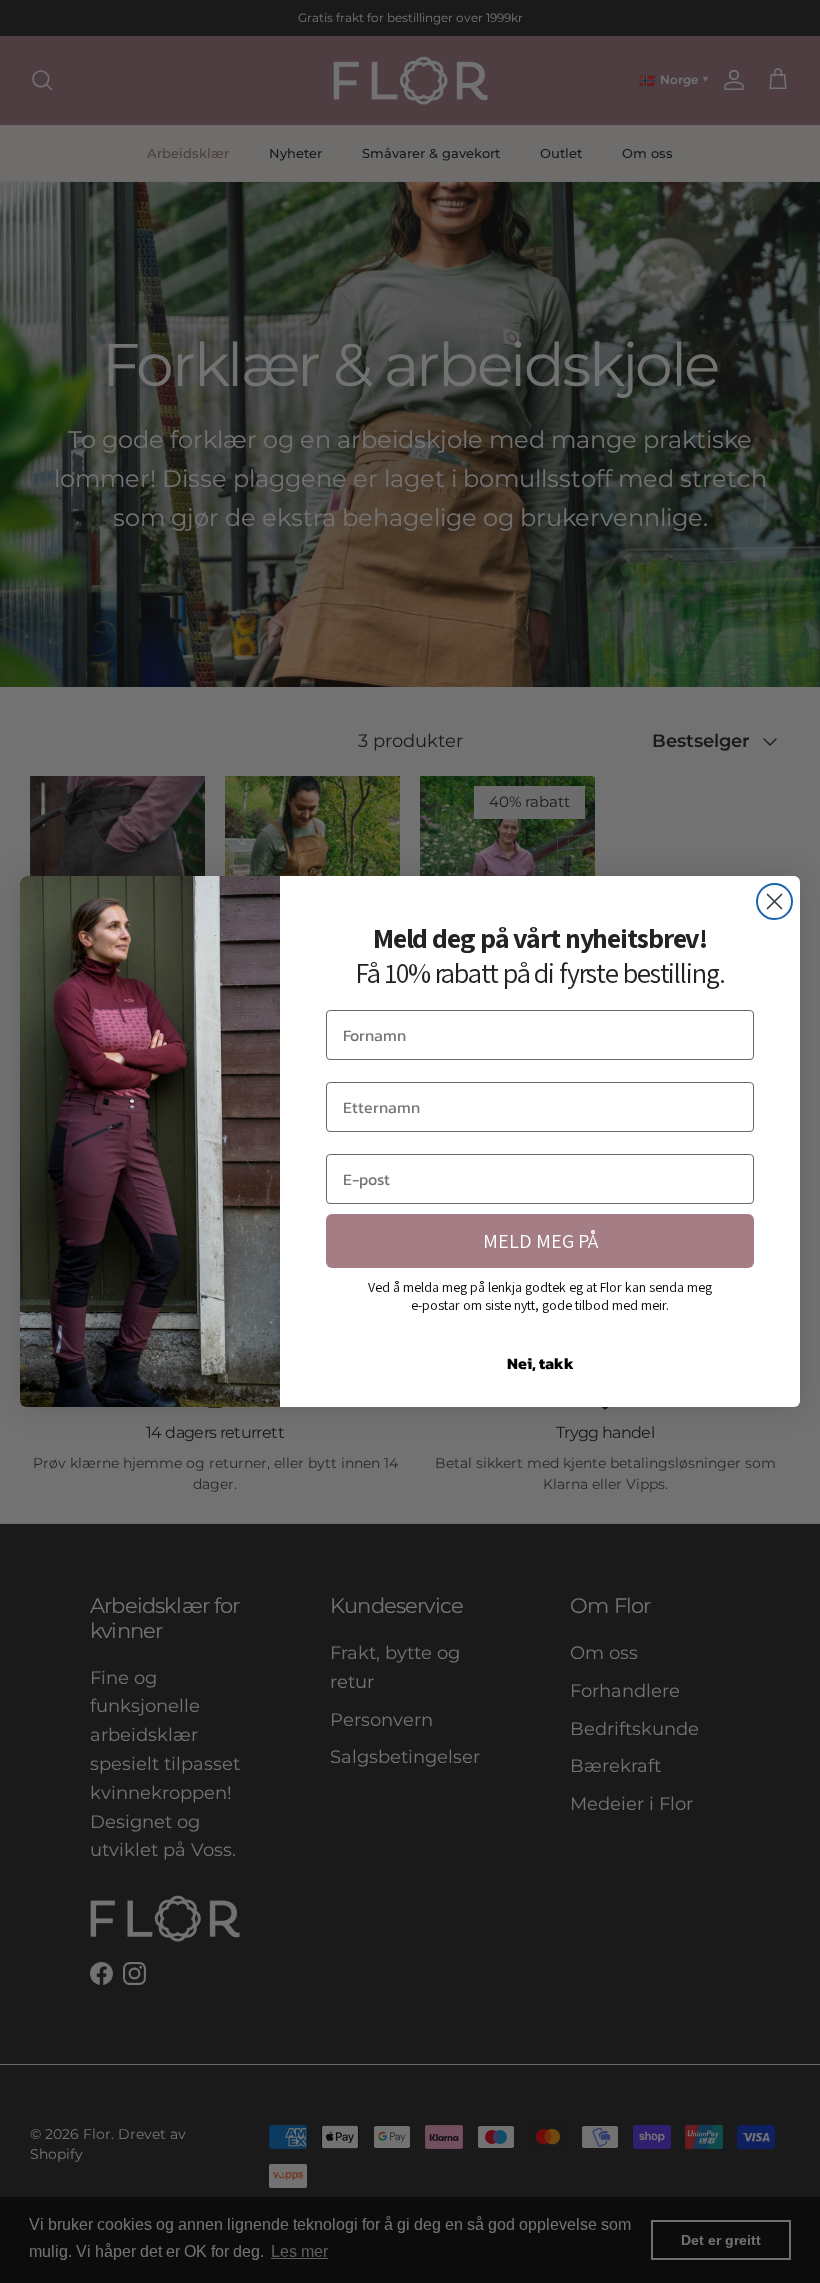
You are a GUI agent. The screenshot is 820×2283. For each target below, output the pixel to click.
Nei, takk (540, 1363)
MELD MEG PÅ (540, 1241)
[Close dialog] (774, 901)
